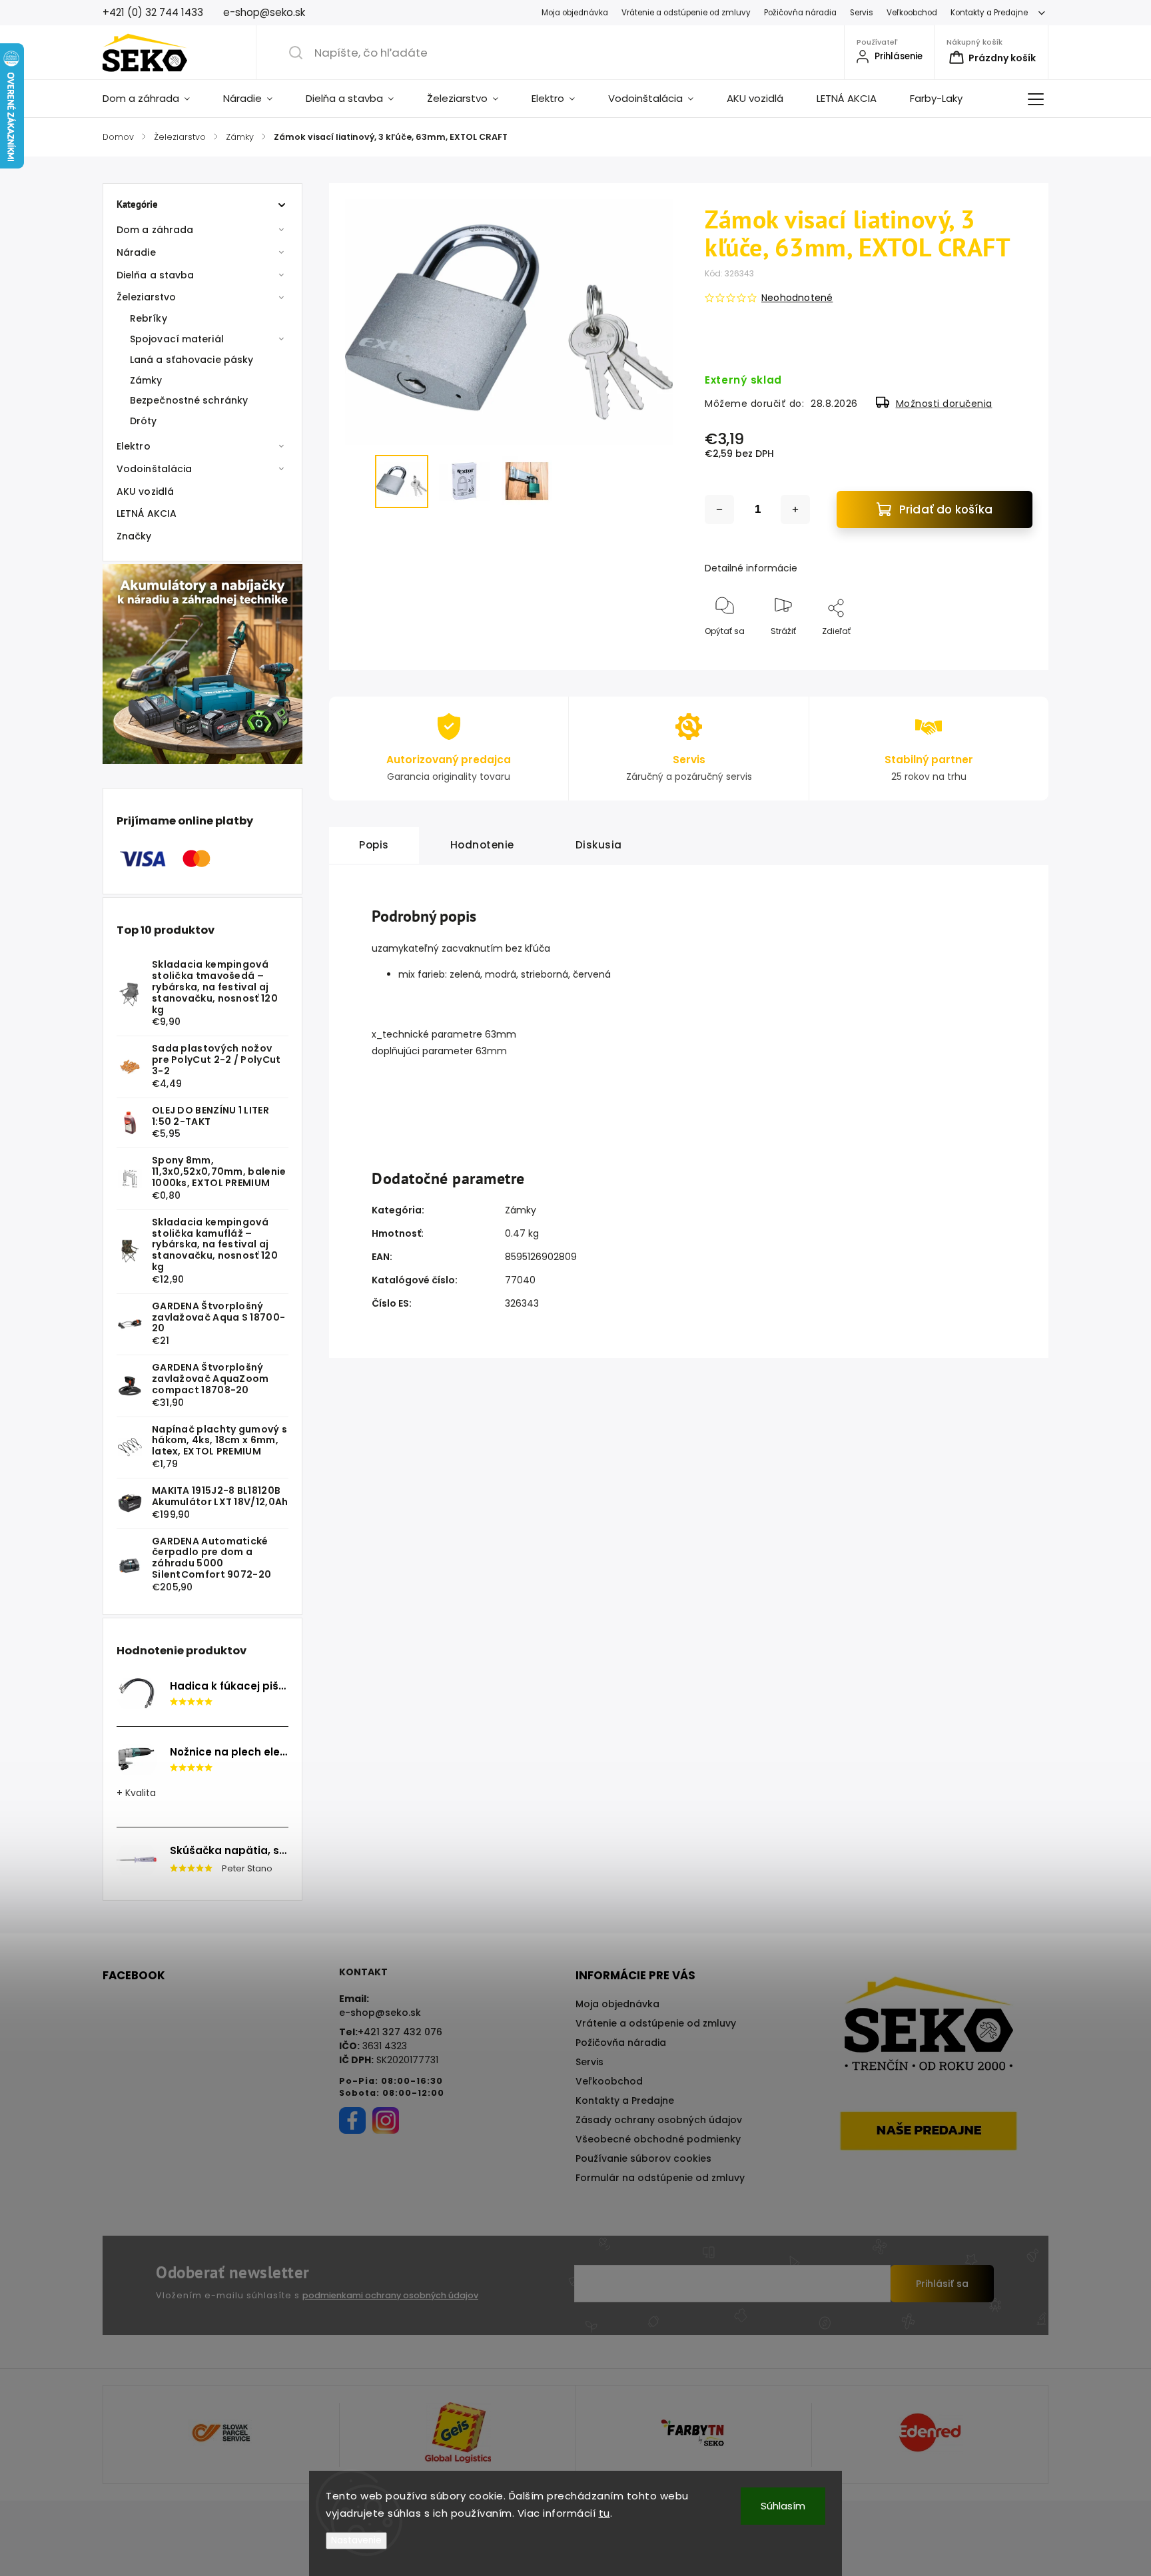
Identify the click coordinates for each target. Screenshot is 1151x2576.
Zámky (146, 380)
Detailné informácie (751, 568)
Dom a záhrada (155, 230)
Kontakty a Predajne (989, 13)
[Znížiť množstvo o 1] (719, 509)
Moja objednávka (575, 13)
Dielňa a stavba (156, 275)
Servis (862, 13)
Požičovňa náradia (800, 13)
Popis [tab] (374, 845)
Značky (134, 536)
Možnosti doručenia (944, 404)
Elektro (134, 446)
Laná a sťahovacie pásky (192, 360)
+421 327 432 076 (400, 2032)
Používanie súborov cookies (643, 2158)
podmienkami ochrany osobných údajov (390, 2295)
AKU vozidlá (145, 491)
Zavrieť (1007, 653)
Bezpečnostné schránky (189, 400)
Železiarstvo (146, 297)
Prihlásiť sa (942, 2284)
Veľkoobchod (912, 13)
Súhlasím (783, 2506)
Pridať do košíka (946, 509)
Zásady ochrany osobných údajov (659, 2120)
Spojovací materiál (177, 339)
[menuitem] (155, 99)
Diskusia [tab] (599, 845)
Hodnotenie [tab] (482, 845)
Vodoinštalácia (154, 469)
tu (604, 2513)
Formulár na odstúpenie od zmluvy (660, 2178)
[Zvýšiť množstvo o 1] (795, 509)
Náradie (136, 252)
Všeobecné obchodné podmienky (658, 2139)
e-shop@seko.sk (380, 2013)
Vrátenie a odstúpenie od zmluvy (686, 13)
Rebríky (149, 318)
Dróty (144, 421)
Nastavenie (356, 2540)
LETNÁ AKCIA (147, 513)
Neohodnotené (797, 298)
